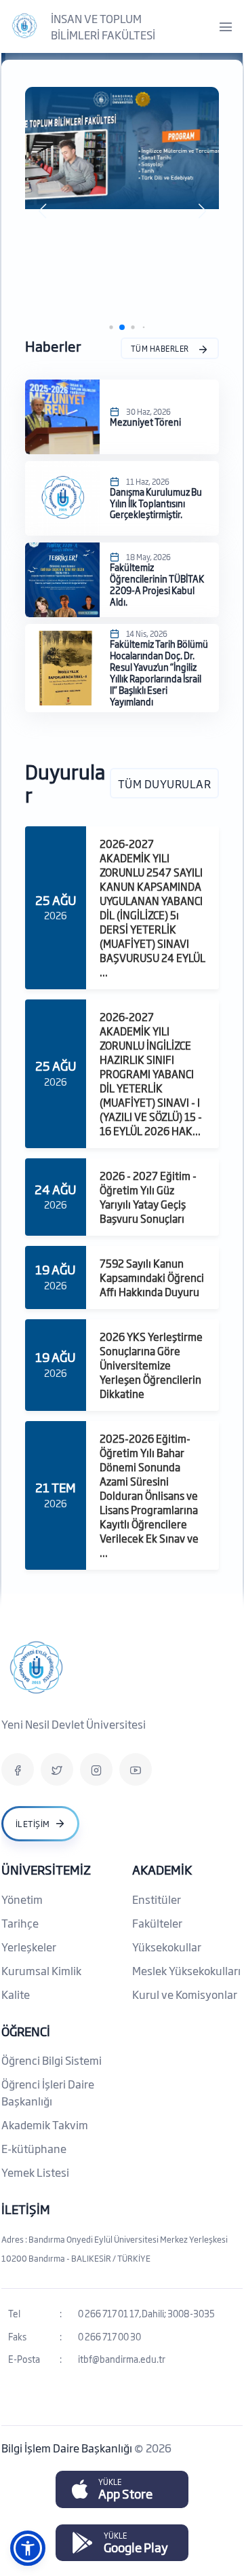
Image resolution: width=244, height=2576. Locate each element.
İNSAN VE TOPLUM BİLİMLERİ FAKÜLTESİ (103, 26)
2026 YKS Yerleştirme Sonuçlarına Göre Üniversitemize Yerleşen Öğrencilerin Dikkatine (151, 1365)
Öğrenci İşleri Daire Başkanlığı (48, 2092)
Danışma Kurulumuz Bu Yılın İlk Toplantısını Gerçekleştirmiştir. (156, 502)
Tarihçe (20, 1923)
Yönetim (22, 1899)
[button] (42, 211)
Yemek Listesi (35, 2172)
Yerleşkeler (29, 1947)
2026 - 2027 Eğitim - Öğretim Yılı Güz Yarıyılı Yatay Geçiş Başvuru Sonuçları (148, 1197)
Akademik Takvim (45, 2124)
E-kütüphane (34, 2148)
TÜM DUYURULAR (165, 783)
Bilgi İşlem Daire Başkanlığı (68, 2448)
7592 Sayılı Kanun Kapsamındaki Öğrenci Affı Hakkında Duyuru (152, 1277)
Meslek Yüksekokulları (186, 1970)
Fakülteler (157, 1923)
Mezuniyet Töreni (145, 421)
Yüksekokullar (167, 1947)
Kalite (16, 1994)
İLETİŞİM (26, 2209)
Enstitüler (157, 1899)
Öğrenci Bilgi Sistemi (52, 2060)
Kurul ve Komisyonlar (185, 1994)
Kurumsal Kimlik (41, 1970)
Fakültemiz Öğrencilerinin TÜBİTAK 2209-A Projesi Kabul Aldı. (157, 584)
